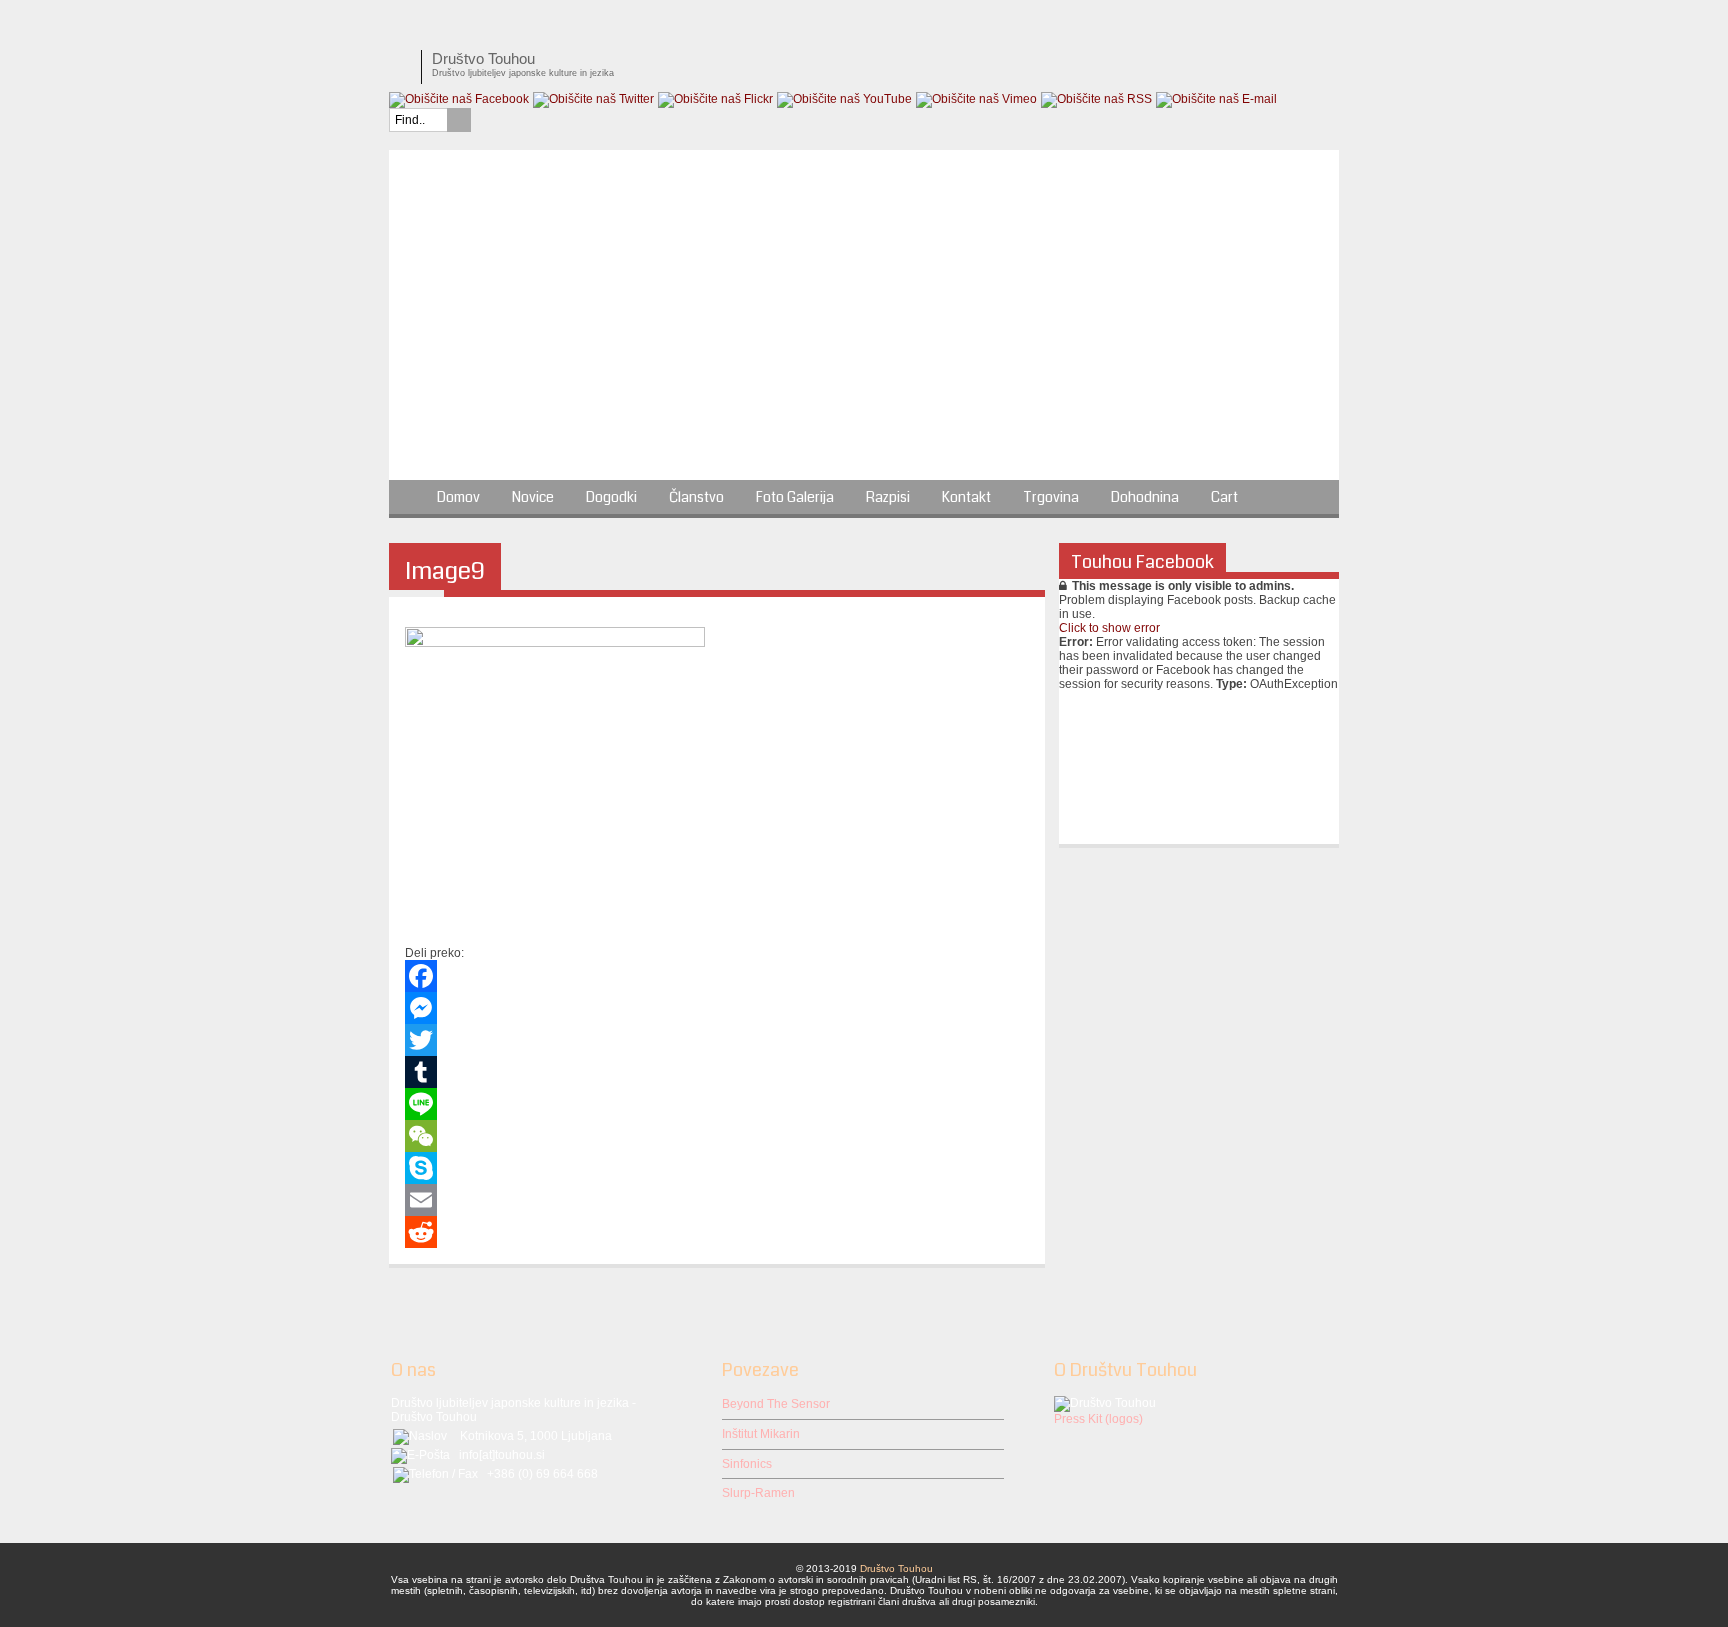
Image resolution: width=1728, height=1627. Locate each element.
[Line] (717, 1104)
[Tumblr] (717, 1072)
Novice (533, 497)
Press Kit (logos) (1098, 1419)
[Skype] (717, 1168)
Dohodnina (1145, 497)
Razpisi (888, 497)
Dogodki (611, 497)
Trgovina (1051, 497)
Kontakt (966, 497)
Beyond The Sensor (776, 1404)
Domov (458, 497)
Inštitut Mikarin (761, 1434)
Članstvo (696, 497)
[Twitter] (717, 1040)
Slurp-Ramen (758, 1493)
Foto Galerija (795, 497)
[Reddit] (717, 1232)
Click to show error (1109, 628)
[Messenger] (717, 1008)
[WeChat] (717, 1136)
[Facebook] (717, 976)
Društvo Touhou (896, 1568)
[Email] (717, 1200)
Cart (1224, 497)
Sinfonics (747, 1464)
